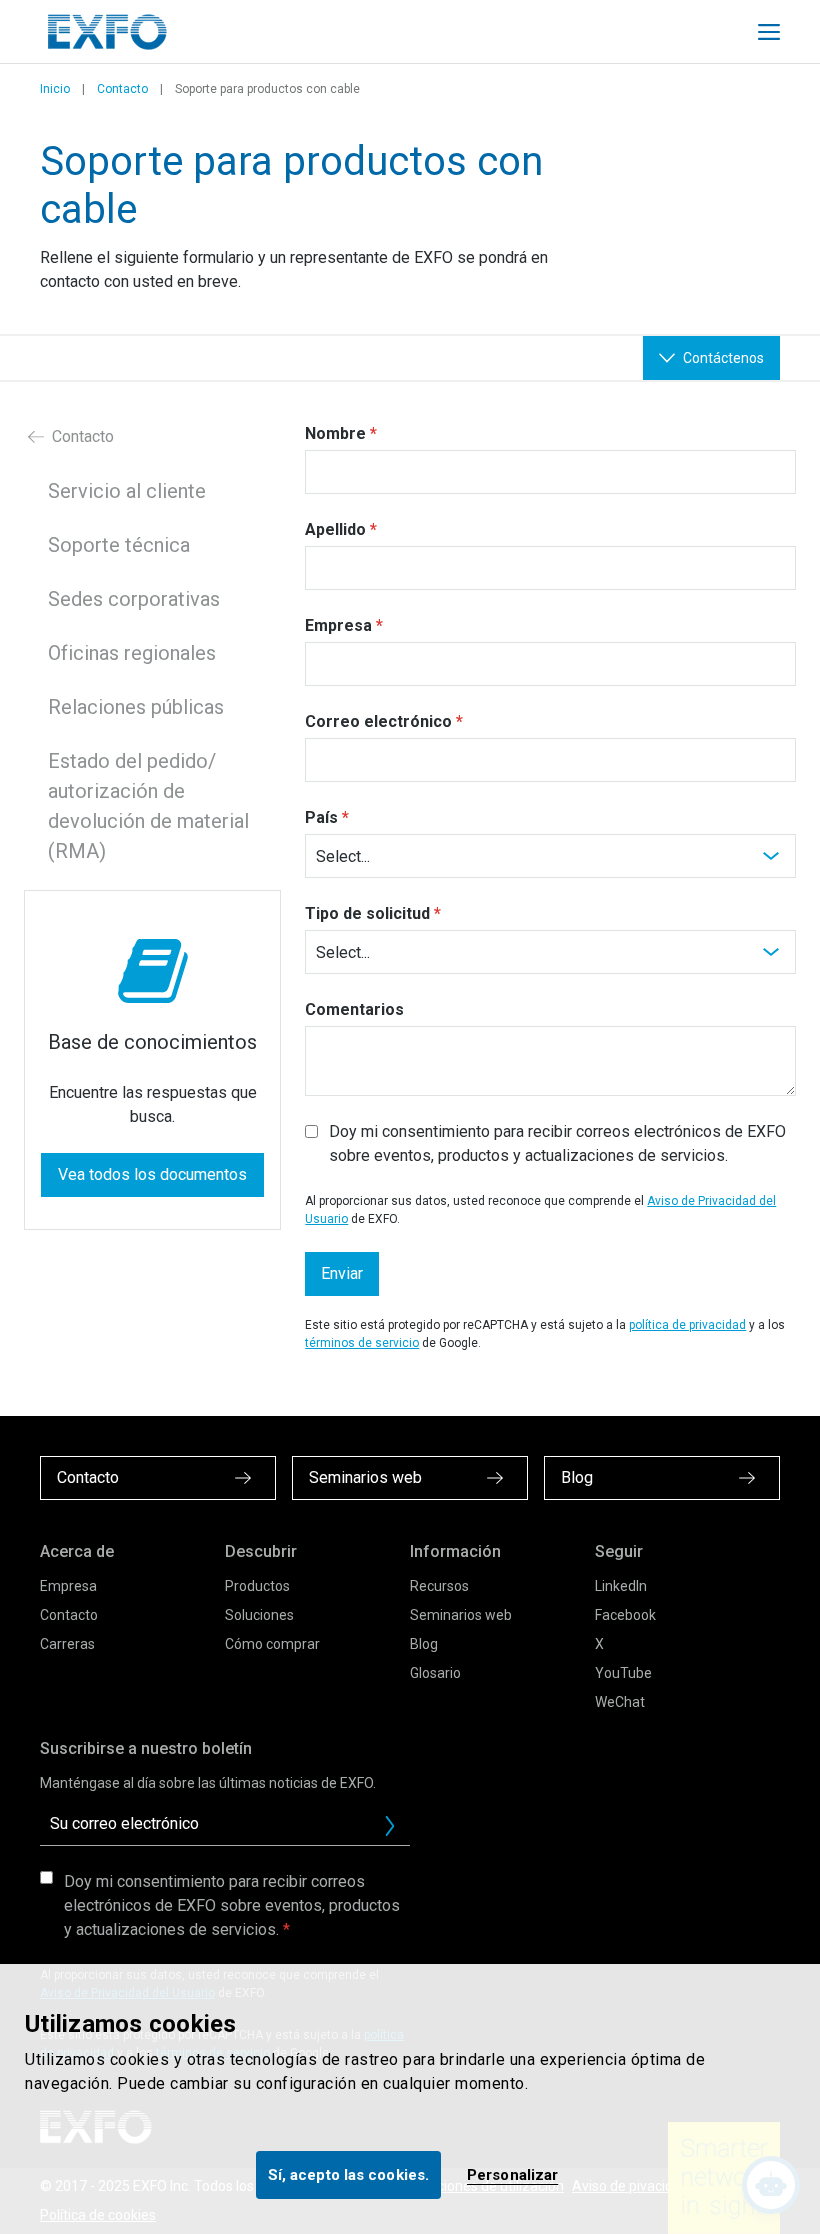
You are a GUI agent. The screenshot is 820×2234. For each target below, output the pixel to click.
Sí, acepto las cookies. (348, 2175)
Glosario (435, 1673)
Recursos (439, 1586)
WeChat (620, 1702)
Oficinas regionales (132, 653)
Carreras (67, 1644)
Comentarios (354, 1009)
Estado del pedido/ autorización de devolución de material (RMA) (148, 806)
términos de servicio (362, 1343)
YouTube (623, 1673)
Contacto (122, 89)
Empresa (338, 625)
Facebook (625, 1615)
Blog (424, 1644)
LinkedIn (621, 1586)
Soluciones (259, 1615)
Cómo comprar (272, 1644)
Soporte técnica (119, 545)
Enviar (342, 1273)
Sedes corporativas (134, 599)
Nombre (335, 433)
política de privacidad (687, 1325)
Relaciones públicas (136, 707)
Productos (257, 1586)
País (321, 817)
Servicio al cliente (127, 491)
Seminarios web (461, 1615)
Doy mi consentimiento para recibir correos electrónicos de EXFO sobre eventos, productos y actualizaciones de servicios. (557, 1143)
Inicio (55, 89)
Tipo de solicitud (367, 913)
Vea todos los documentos (152, 1174)
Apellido (335, 529)
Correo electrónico (378, 721)
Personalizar (512, 2175)
